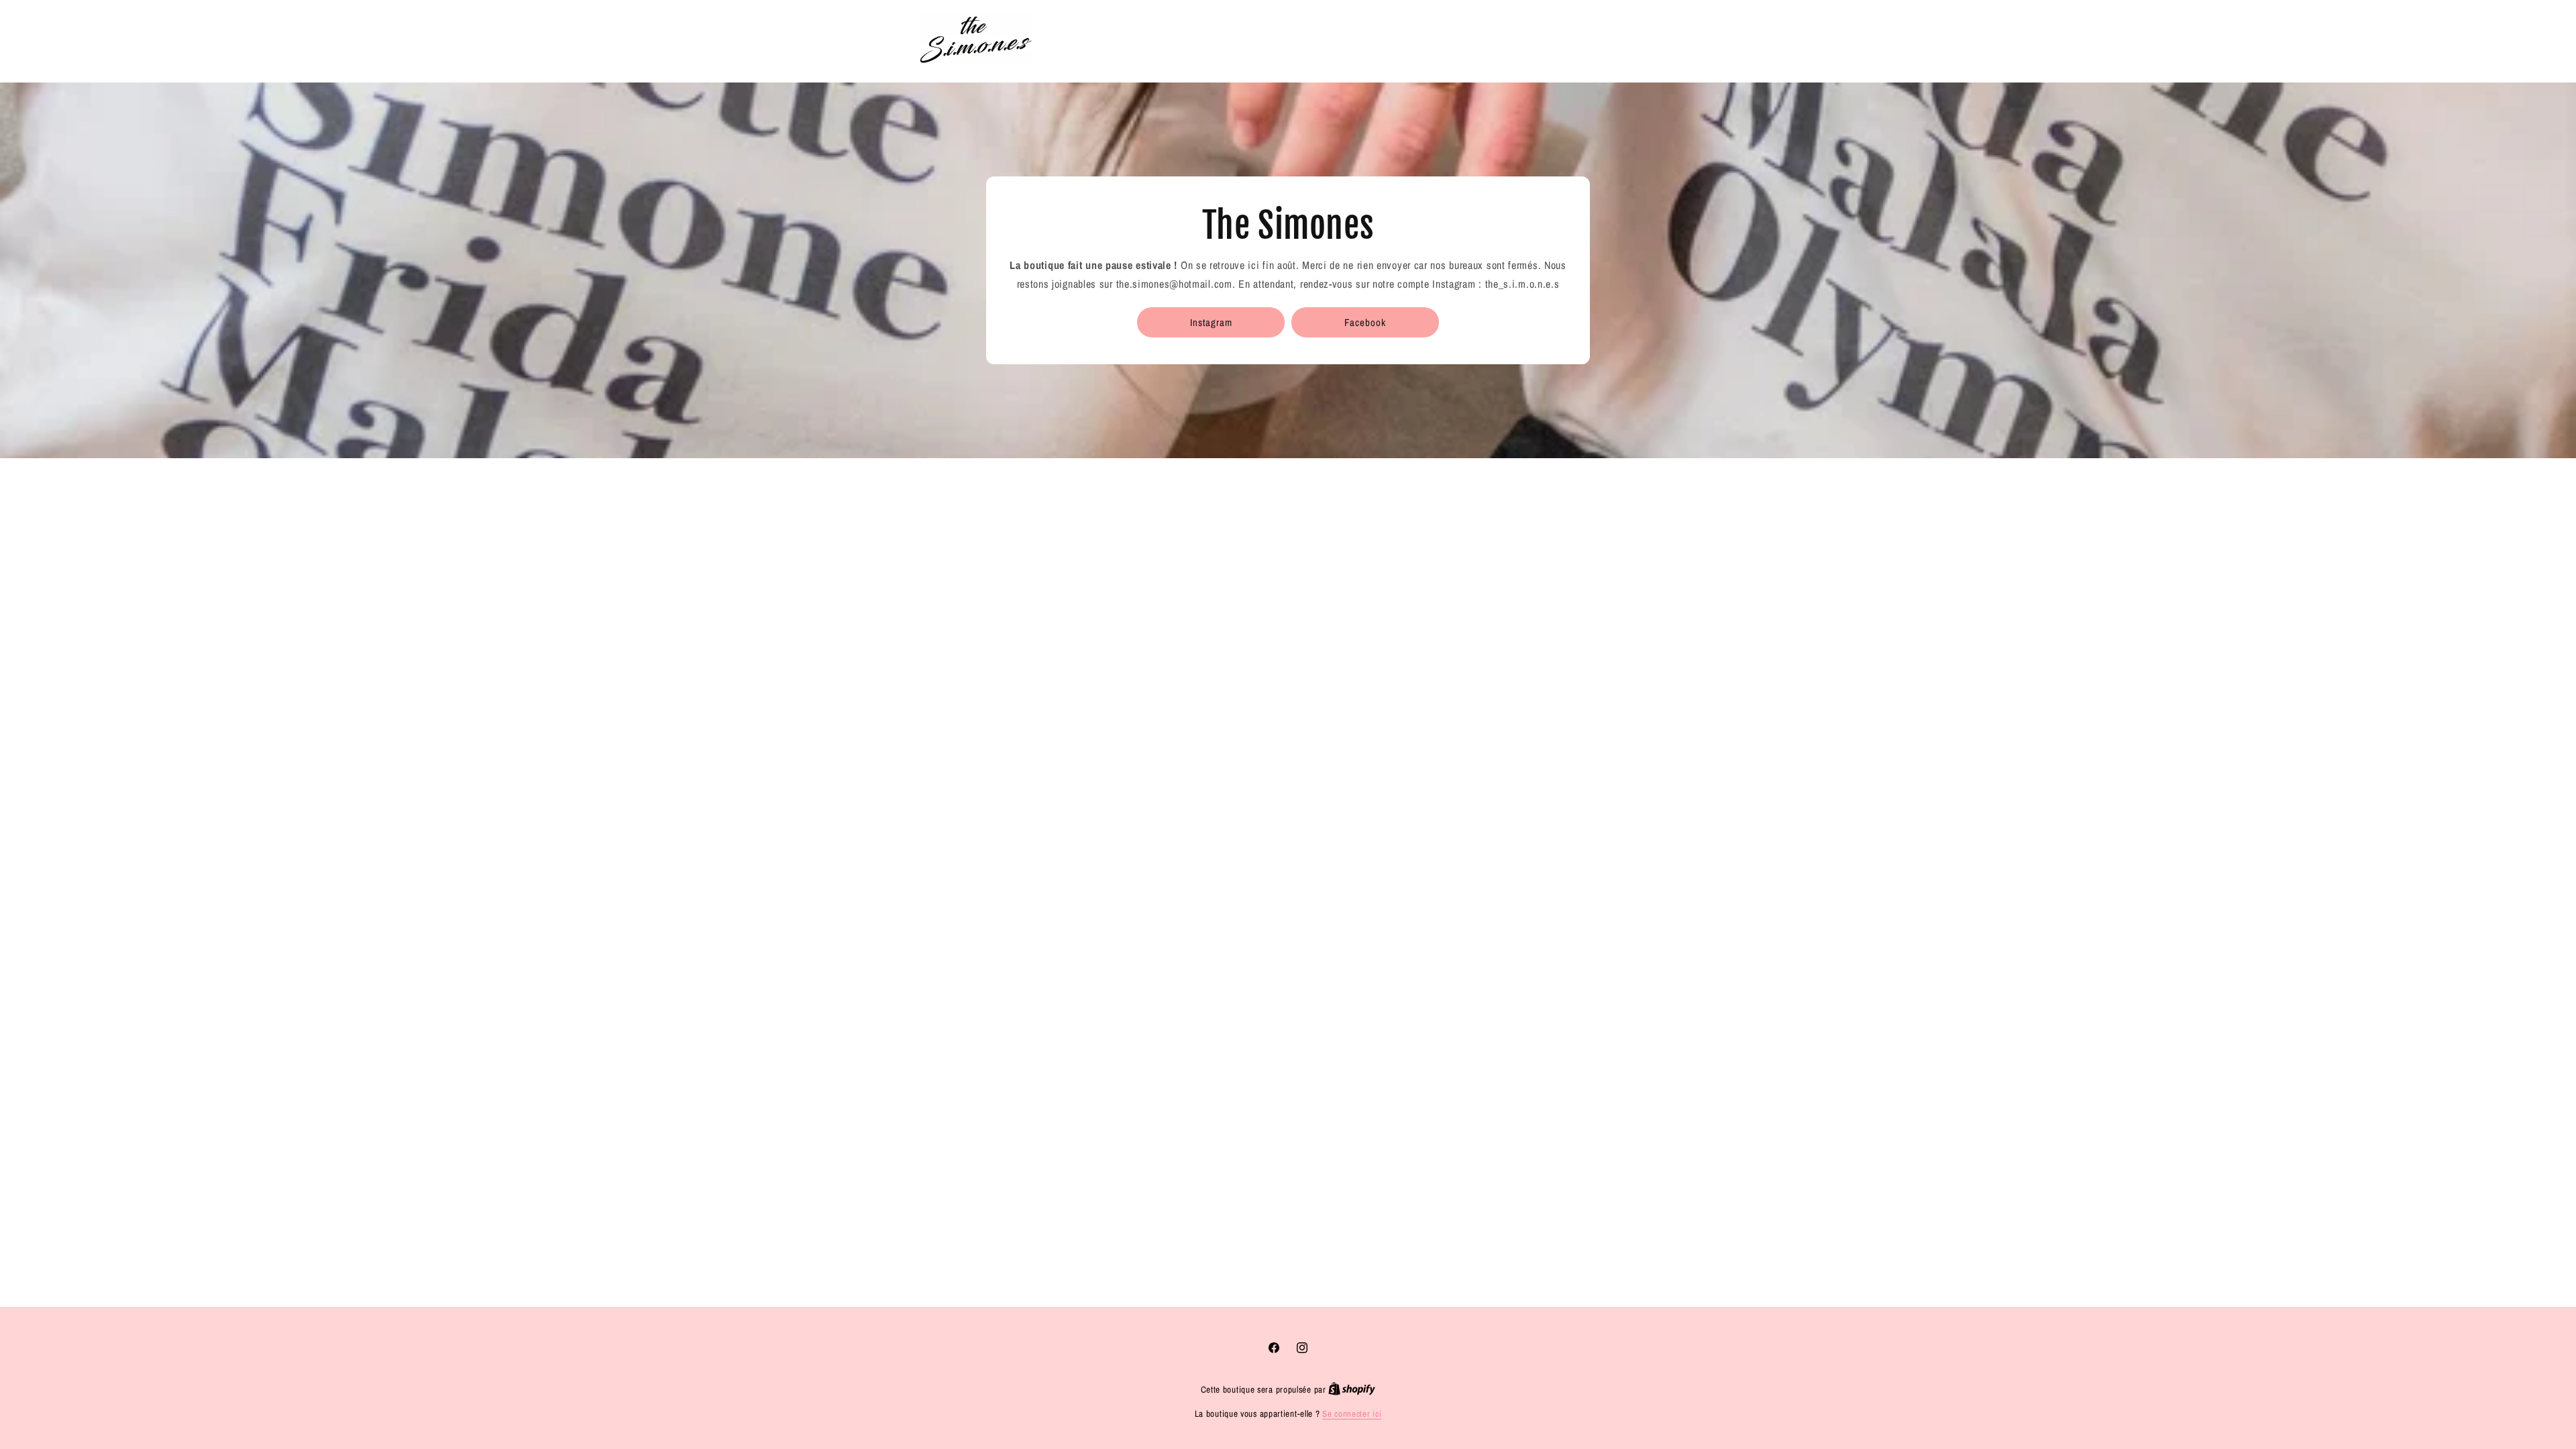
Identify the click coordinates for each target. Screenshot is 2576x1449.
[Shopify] (1352, 1390)
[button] (1594, 39)
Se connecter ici (1352, 1414)
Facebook (1365, 322)
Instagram (1211, 322)
